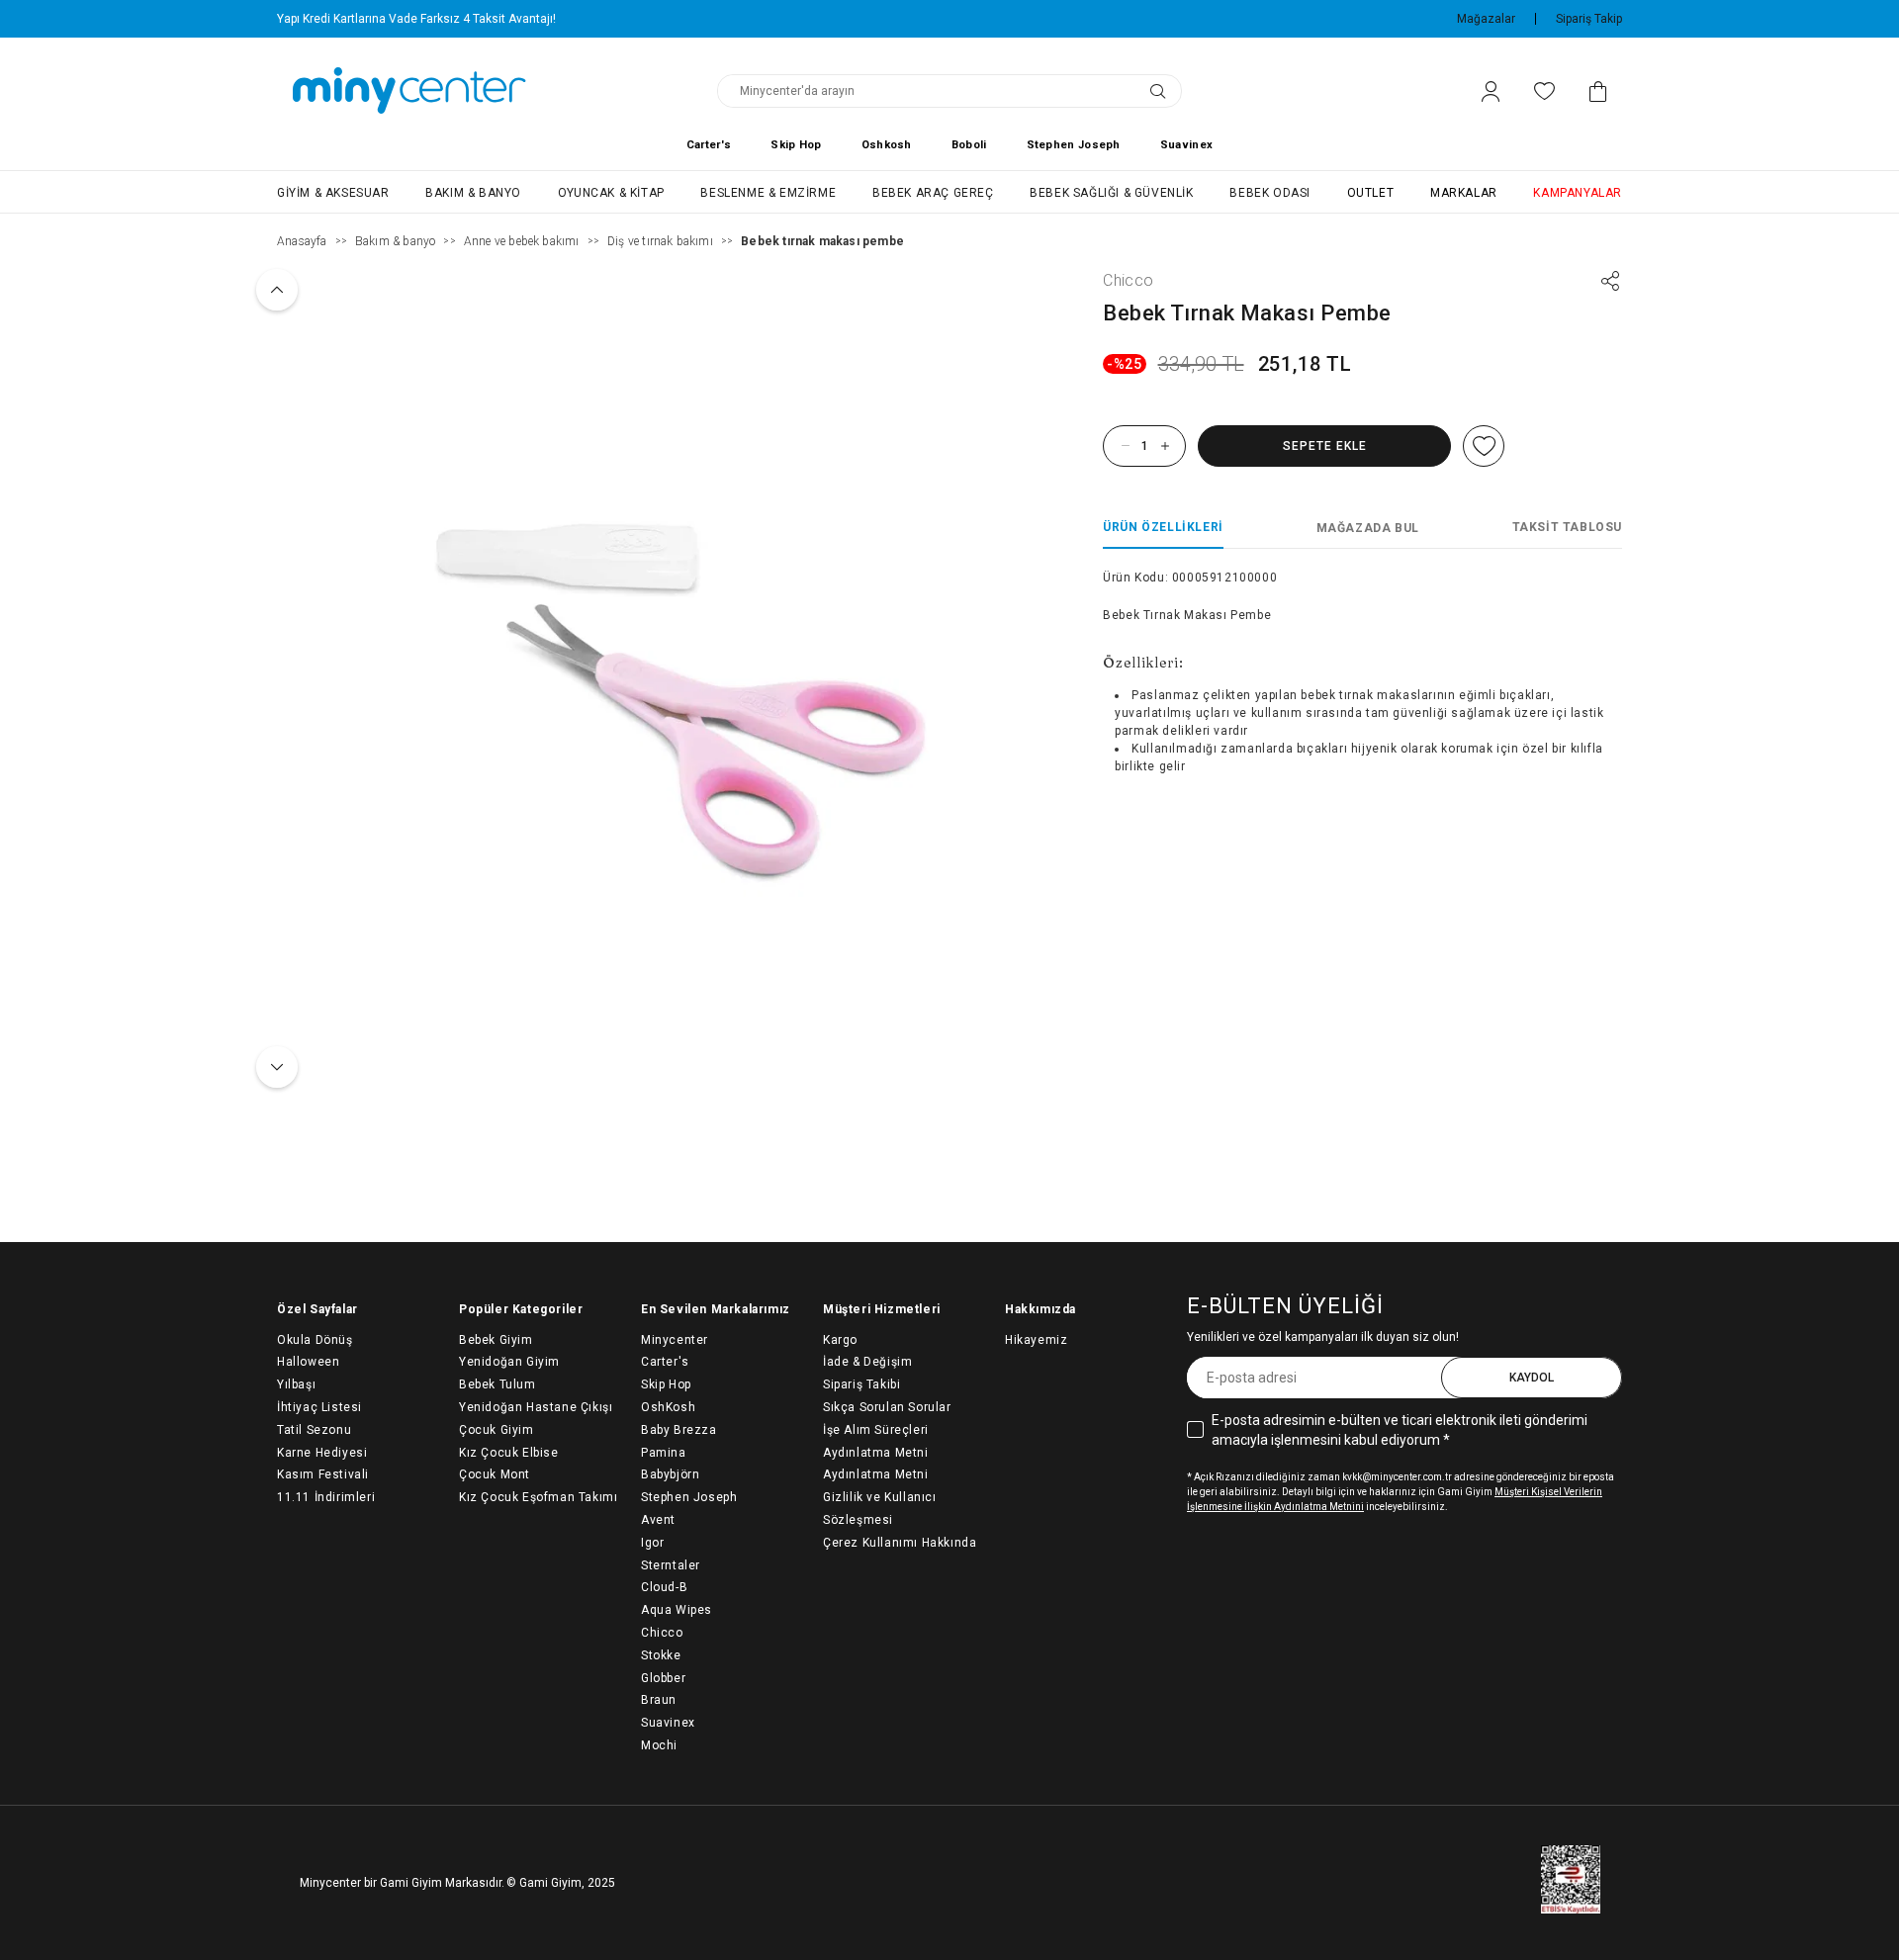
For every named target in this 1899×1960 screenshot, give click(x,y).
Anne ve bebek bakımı (522, 241)
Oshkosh (887, 145)
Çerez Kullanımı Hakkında (900, 1543)
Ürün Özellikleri (1163, 527)
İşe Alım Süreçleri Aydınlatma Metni (876, 1441)
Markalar (1464, 193)
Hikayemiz (1036, 1340)
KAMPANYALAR (1578, 193)
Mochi (659, 1745)
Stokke (661, 1655)
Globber (663, 1678)
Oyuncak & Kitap (611, 193)
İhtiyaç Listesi (319, 1407)
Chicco (1128, 280)
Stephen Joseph (1074, 145)
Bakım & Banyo (473, 193)
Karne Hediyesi (322, 1453)
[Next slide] (277, 1067)
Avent (658, 1520)
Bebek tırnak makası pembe (822, 241)
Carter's (709, 145)
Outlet (1371, 193)
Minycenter (675, 1340)
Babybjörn (670, 1474)
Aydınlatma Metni (876, 1474)
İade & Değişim (867, 1362)
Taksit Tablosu (1567, 527)
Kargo (840, 1340)
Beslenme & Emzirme (768, 193)
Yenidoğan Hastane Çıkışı (536, 1407)
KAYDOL (1532, 1378)
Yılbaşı (296, 1384)
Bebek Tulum (497, 1384)
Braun (659, 1700)
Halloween (308, 1362)
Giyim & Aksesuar (333, 193)
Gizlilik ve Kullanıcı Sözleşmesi (880, 1509)
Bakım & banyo (395, 241)
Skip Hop (796, 145)
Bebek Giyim (496, 1340)
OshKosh (668, 1407)
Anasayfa (302, 241)
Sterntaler (671, 1565)
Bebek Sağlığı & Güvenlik (1111, 193)
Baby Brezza (679, 1430)
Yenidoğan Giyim (509, 1362)
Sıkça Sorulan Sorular (887, 1407)
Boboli (969, 145)
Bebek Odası (1270, 193)
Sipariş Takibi (861, 1384)
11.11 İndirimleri (326, 1497)
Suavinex (1186, 145)
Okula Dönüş (315, 1340)
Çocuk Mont (495, 1474)
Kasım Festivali (323, 1474)
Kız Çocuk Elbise (509, 1453)
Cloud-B (664, 1587)
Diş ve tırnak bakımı (660, 241)
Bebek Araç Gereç (933, 193)
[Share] (1610, 281)
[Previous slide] (277, 290)
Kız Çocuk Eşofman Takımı (538, 1497)
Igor (652, 1543)
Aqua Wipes (677, 1610)
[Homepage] (409, 91)
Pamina (664, 1453)
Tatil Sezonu (314, 1430)
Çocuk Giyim (497, 1430)
